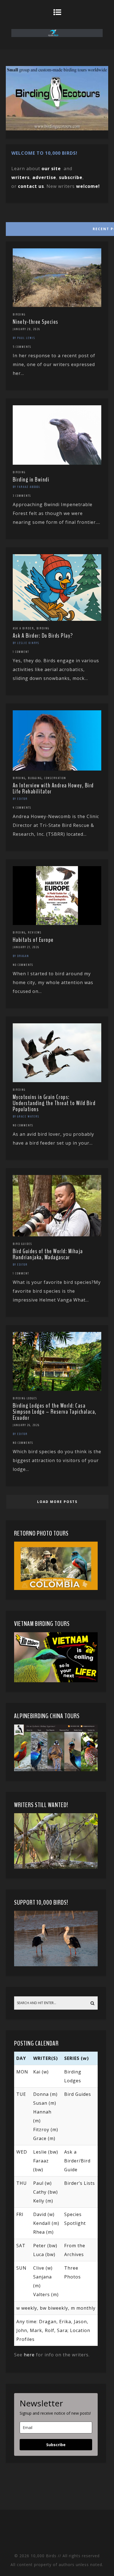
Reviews (35, 932)
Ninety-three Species (36, 322)
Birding (19, 314)
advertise (44, 177)
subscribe (71, 177)
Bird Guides (22, 1244)
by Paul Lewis (24, 338)
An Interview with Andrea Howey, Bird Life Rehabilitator (53, 788)
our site (51, 169)
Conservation (55, 778)
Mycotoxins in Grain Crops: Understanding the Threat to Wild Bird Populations (54, 1103)
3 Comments (22, 496)
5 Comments (22, 347)
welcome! (88, 186)
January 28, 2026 (26, 329)
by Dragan (21, 956)
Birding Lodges (25, 1398)
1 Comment (21, 652)
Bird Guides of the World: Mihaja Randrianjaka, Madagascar (48, 1254)
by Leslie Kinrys (26, 643)
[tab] (57, 228)
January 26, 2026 (26, 1425)
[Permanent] (57, 305)
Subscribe (56, 2445)
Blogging (35, 778)
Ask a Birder (23, 628)
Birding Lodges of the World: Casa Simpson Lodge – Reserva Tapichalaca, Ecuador (55, 1412)
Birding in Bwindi (31, 480)
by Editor (20, 799)
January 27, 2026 (26, 947)
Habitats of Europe (33, 940)
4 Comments (22, 808)
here (29, 2355)
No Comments (23, 965)
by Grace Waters (26, 1116)
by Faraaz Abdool (27, 487)
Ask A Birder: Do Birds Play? (43, 636)
